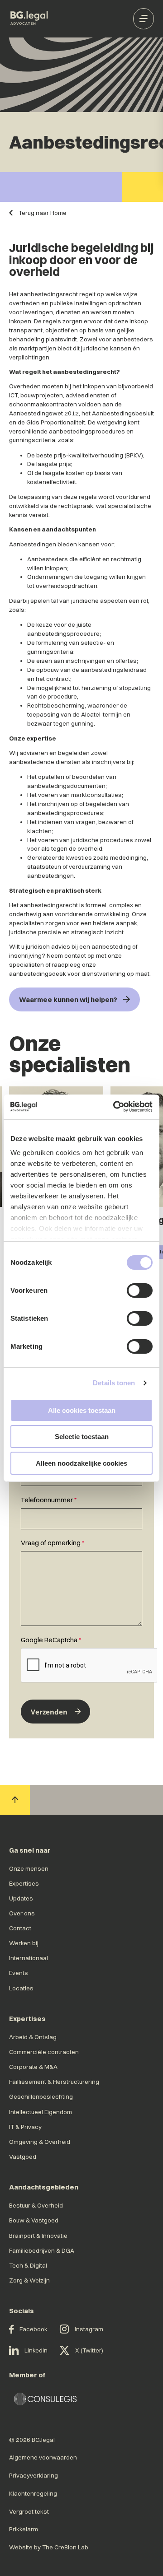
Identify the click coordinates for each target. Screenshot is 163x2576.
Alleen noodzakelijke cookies (81, 1463)
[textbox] (81, 1512)
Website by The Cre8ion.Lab (49, 2547)
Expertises (24, 1883)
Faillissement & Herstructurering (54, 2082)
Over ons (22, 1913)
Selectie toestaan (82, 1437)
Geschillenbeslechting (41, 2096)
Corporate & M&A (33, 2067)
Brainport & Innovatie (38, 2236)
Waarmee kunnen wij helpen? (68, 999)
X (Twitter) (89, 2350)
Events (19, 1973)
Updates (21, 1898)
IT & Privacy (25, 2127)
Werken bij (24, 1943)
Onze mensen (29, 1868)
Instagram (89, 2329)
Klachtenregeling (33, 2493)
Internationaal (29, 1958)
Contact (20, 1928)
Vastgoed (23, 2157)
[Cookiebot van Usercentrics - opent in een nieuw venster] (115, 1106)
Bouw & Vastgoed (34, 2220)
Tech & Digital (28, 2265)
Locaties (21, 1988)
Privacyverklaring (34, 2475)
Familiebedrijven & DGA (42, 2250)
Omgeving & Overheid (40, 2142)
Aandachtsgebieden (44, 2187)
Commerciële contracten (44, 2052)
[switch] (140, 1290)
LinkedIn (36, 2350)
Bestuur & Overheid (36, 2205)
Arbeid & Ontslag (33, 2037)
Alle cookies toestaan (82, 1410)
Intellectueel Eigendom (41, 2112)
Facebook (34, 2329)
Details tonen (114, 1383)
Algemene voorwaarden (43, 2457)
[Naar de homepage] (29, 19)
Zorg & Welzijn (29, 2280)
